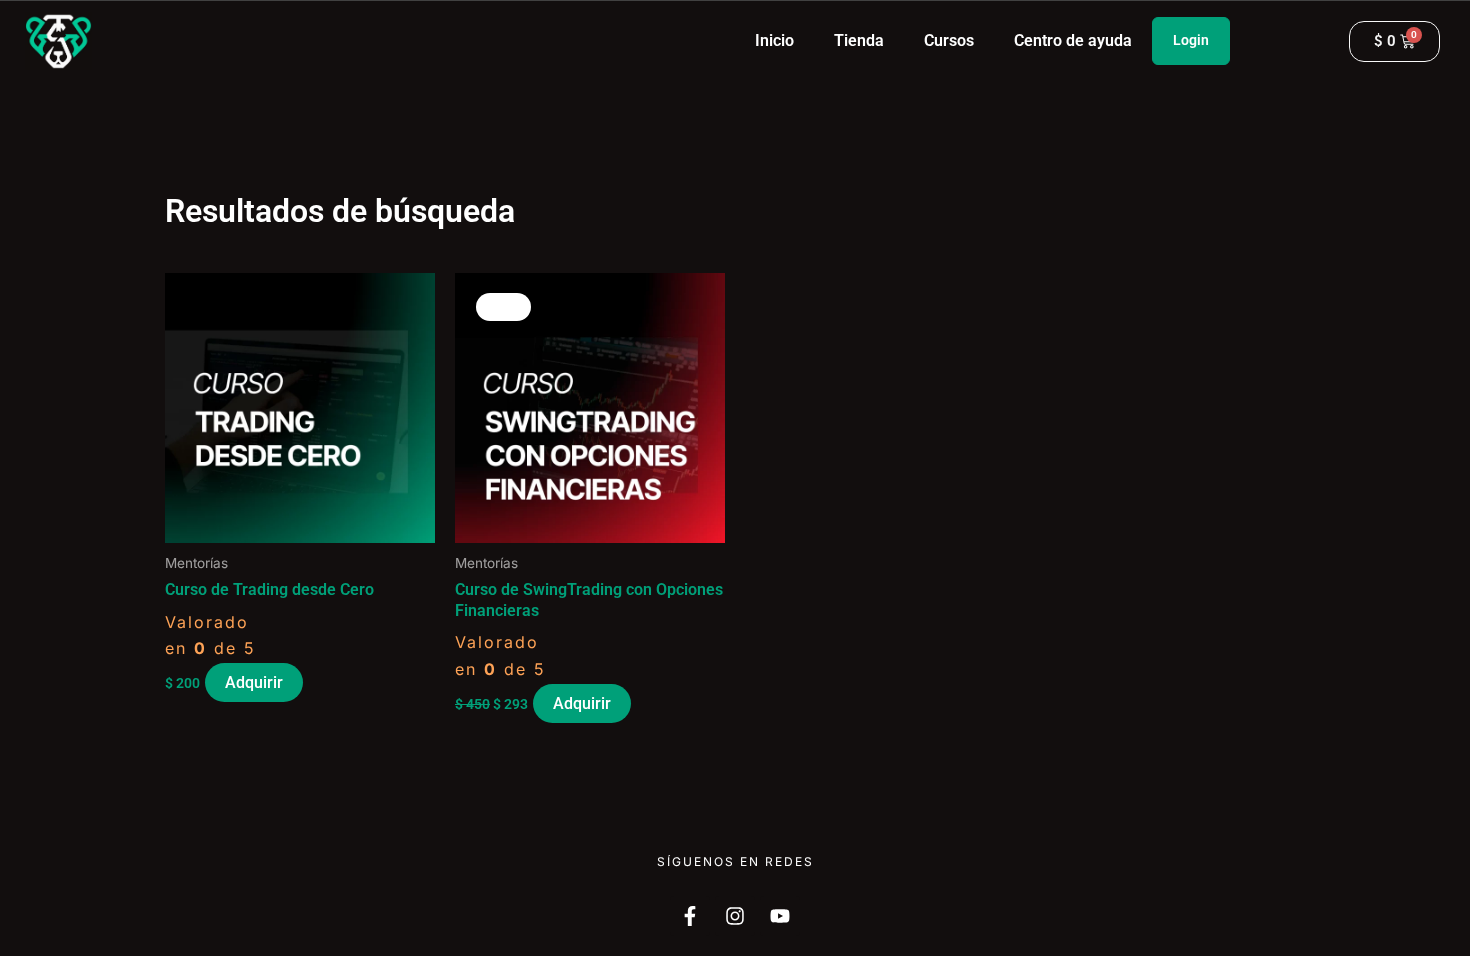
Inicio (774, 40)
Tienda (859, 40)
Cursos (949, 40)
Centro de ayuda (1073, 40)
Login (1191, 40)
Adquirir (254, 682)
